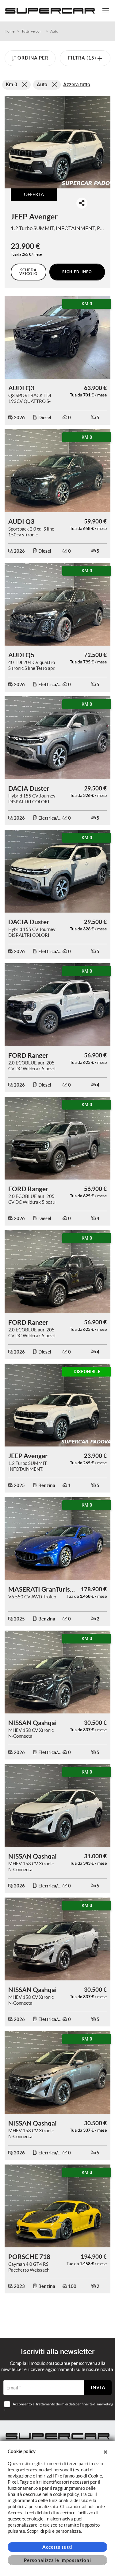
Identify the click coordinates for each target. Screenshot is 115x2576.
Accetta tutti (57, 2547)
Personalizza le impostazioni (57, 2560)
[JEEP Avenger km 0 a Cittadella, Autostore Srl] (57, 142)
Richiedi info (77, 272)
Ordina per (33, 58)
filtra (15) (83, 58)
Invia (98, 2387)
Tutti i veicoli (31, 31)
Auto (54, 31)
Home (10, 31)
